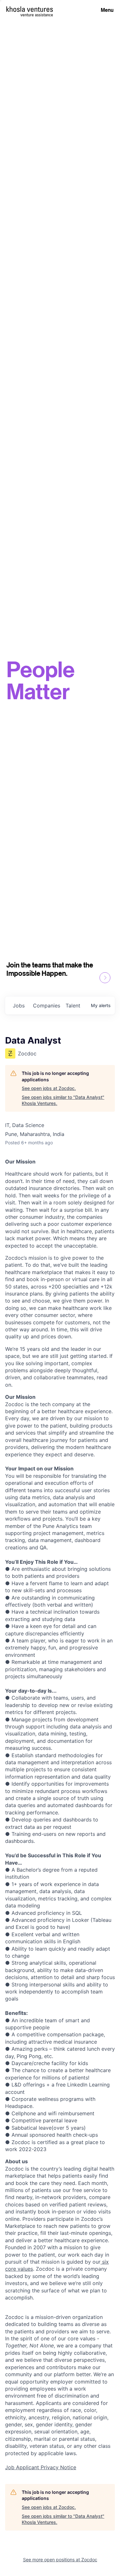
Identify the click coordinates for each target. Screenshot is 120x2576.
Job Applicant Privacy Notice (41, 2467)
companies (47, 1006)
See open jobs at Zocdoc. (49, 1088)
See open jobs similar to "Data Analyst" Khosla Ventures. (63, 1100)
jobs (19, 1006)
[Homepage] (30, 9)
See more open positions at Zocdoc (60, 2560)
